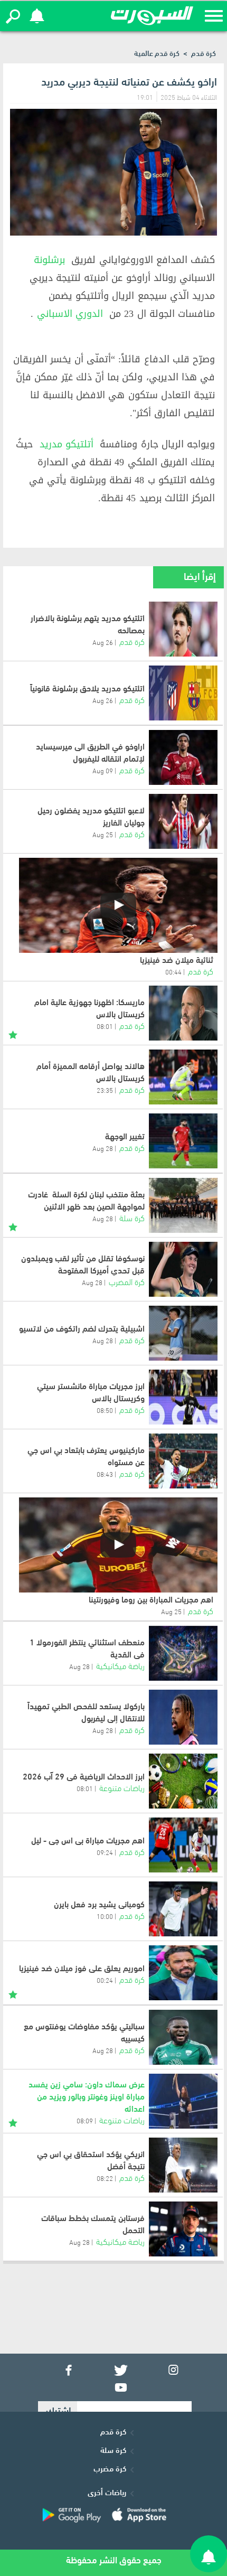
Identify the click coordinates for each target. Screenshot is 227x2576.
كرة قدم (204, 53)
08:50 (105, 1410)
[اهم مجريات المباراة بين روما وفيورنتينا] (118, 1545)
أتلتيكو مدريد (67, 444)
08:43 (105, 1474)
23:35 (105, 1090)
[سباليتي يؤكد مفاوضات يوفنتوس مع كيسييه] (183, 2037)
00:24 (105, 1980)
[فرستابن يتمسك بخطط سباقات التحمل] (183, 2229)
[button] (13, 16)
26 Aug (103, 642)
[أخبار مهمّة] (13, 1033)
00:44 (173, 971)
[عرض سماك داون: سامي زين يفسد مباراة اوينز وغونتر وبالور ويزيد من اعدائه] (183, 2101)
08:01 (105, 1026)
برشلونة (49, 260)
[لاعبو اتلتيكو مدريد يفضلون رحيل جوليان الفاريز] (183, 821)
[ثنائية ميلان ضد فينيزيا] (118, 905)
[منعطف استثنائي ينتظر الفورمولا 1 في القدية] (183, 1653)
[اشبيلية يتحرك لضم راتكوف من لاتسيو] (183, 1333)
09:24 (105, 1852)
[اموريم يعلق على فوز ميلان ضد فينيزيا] (183, 1973)
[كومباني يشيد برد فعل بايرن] (183, 1909)
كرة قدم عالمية (157, 53)
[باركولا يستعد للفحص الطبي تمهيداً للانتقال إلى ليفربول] (183, 1717)
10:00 (105, 1916)
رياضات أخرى (107, 2491)
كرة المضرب (127, 1281)
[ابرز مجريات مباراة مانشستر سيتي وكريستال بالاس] (183, 1397)
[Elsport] (152, 16)
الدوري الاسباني (70, 314)
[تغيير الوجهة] (183, 1141)
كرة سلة (132, 1217)
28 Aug (103, 1148)
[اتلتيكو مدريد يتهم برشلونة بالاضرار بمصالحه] (183, 629)
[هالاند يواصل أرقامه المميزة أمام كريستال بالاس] (183, 1077)
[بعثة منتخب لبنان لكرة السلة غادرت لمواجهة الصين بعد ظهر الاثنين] (183, 1205)
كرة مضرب (110, 2468)
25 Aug (103, 834)
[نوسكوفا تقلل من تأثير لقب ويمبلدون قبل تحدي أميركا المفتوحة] (183, 1269)
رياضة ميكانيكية (120, 1665)
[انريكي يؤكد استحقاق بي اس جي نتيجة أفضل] (183, 2165)
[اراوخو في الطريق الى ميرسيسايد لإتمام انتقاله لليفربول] (183, 757)
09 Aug (103, 770)
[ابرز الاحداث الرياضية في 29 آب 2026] (183, 1781)
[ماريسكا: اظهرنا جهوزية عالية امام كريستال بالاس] (183, 1013)
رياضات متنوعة (122, 1787)
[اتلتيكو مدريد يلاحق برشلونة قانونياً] (183, 693)
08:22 (105, 2178)
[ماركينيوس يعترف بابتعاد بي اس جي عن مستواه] (183, 1461)
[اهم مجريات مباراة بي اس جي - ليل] (183, 1845)
